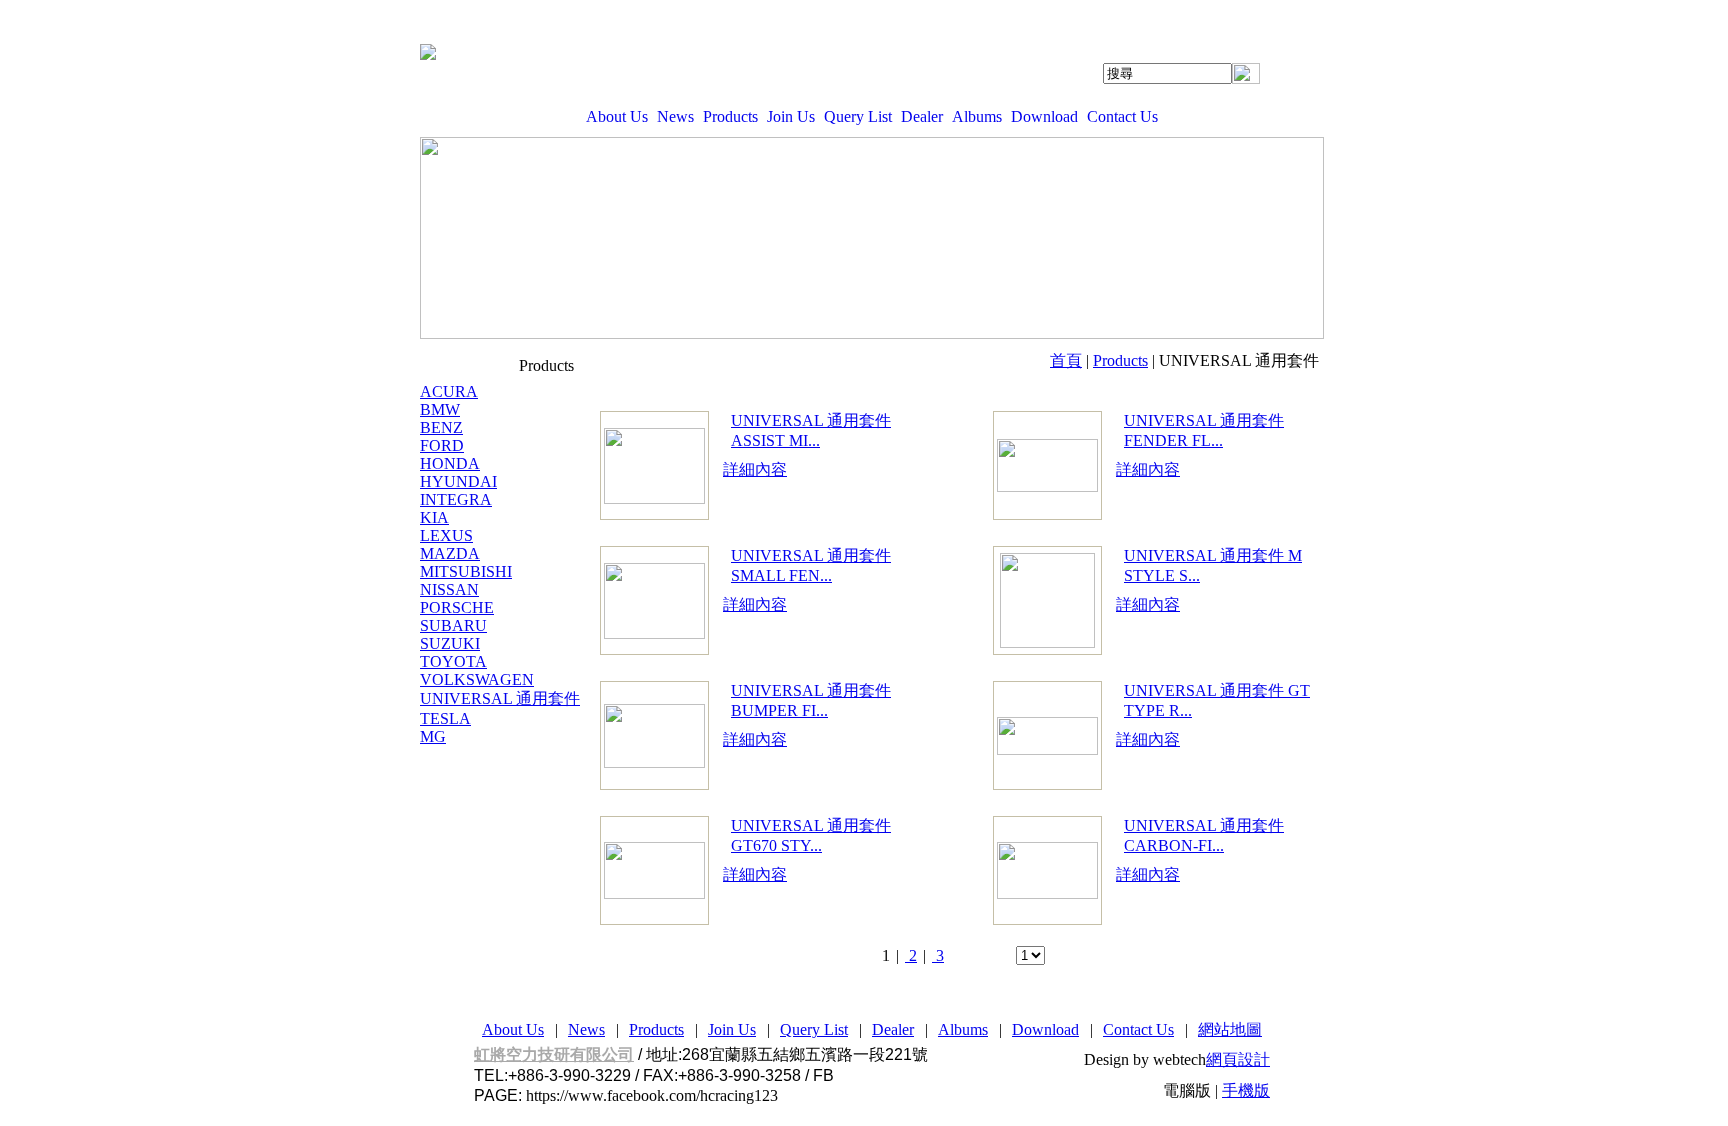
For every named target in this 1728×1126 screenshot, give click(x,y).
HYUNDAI (458, 481)
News (675, 116)
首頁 (1066, 360)
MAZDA (450, 553)
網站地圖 (1230, 1029)
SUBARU (453, 625)
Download (1044, 116)
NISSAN (449, 589)
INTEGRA (456, 499)
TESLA (445, 718)
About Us (617, 116)
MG (433, 736)
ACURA (449, 391)
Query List (858, 116)
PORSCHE (457, 607)
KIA (434, 517)
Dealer (922, 116)
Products (730, 116)
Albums (977, 116)
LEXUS (446, 535)
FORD (442, 445)
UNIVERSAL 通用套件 (500, 698)
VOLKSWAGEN (477, 679)
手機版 (1246, 1090)
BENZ (441, 427)
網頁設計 (1238, 1059)
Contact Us (1122, 116)
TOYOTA (453, 661)
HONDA (450, 463)
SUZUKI (450, 643)
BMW (440, 409)
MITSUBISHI (466, 571)
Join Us (791, 116)
